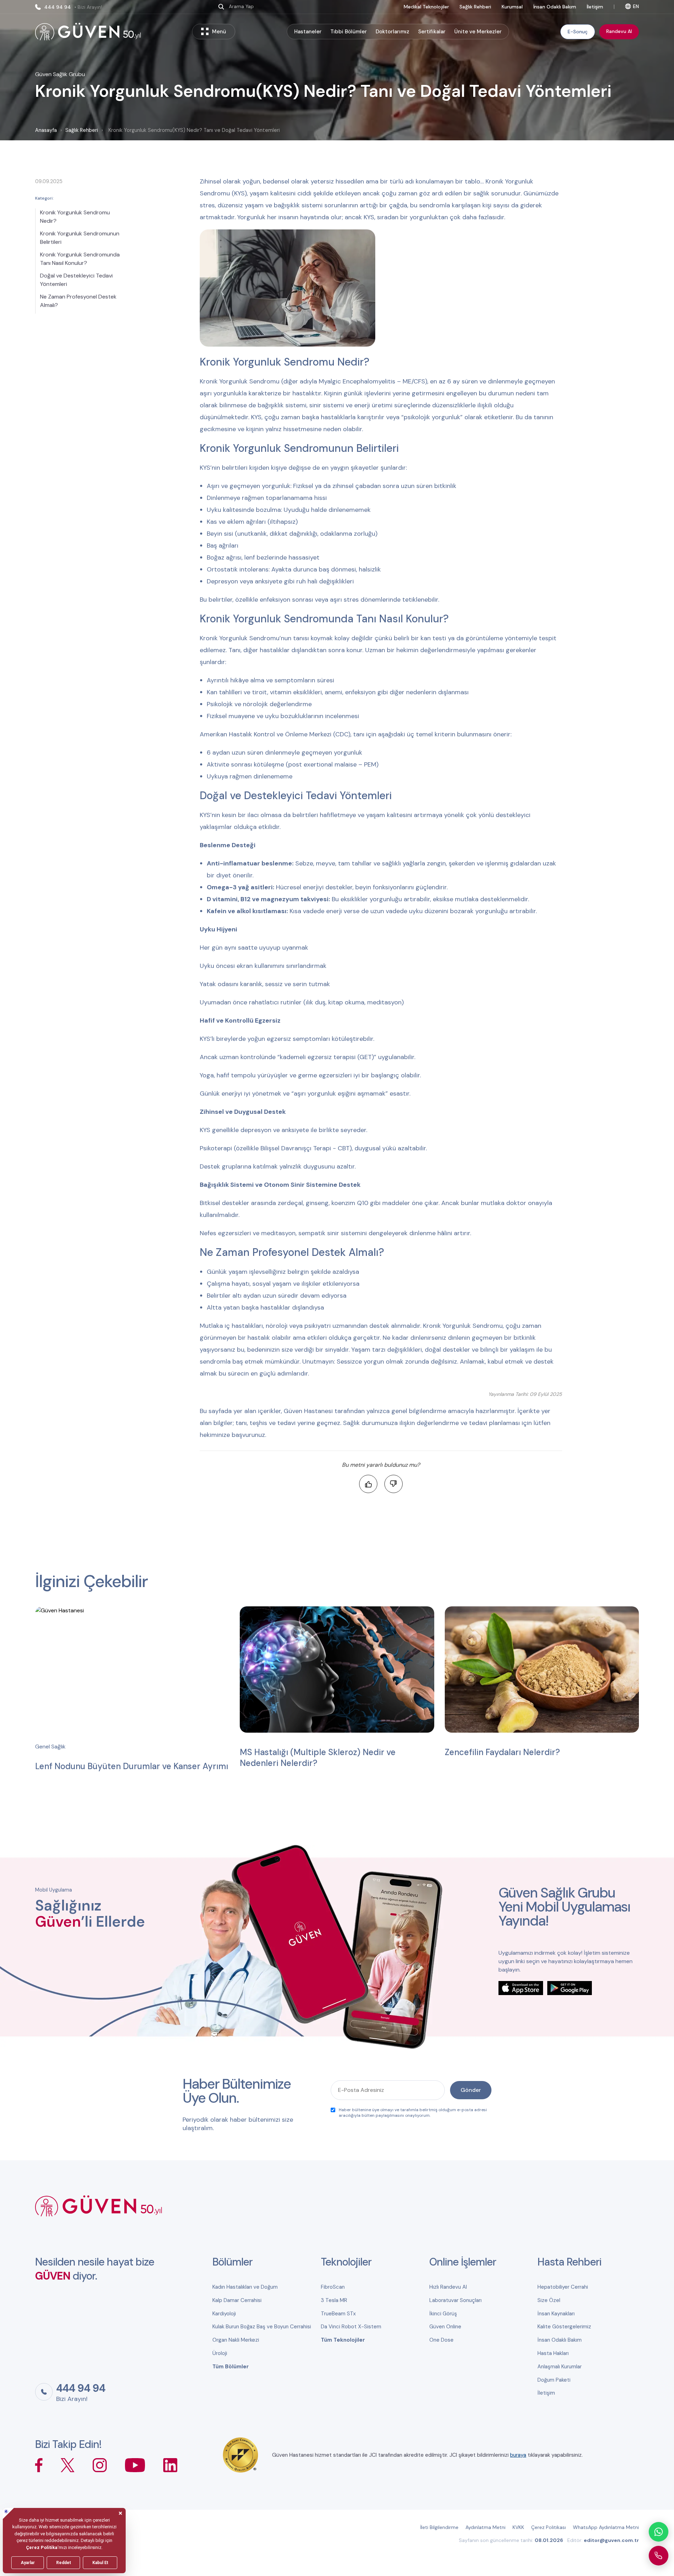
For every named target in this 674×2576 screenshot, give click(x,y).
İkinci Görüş (443, 2314)
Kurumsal (512, 7)
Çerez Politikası (549, 2527)
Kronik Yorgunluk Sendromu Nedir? (75, 217)
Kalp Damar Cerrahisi (237, 2300)
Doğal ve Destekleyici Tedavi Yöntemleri (76, 280)
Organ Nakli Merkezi (236, 2340)
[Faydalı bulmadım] (394, 1484)
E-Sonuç (578, 32)
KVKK (518, 2527)
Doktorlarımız (392, 32)
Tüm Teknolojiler (343, 2340)
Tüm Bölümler (231, 2367)
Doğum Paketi (554, 2380)
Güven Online (445, 2327)
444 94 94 (73, 7)
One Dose (441, 2340)
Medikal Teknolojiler (426, 7)
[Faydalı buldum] (368, 1484)
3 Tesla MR (334, 2300)
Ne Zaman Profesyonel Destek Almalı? (78, 301)
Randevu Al (619, 31)
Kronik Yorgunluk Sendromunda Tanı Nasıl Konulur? (80, 259)
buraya (518, 2455)
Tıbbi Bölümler (349, 32)
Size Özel (549, 2300)
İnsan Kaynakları (556, 2314)
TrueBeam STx (338, 2314)
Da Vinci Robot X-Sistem (351, 2327)
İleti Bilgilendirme (439, 2527)
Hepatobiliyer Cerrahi (563, 2287)
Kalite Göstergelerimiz (564, 2327)
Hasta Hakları (553, 2353)
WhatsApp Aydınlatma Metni (606, 2527)
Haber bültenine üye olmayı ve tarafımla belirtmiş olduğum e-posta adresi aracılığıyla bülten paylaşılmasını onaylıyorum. (413, 2113)
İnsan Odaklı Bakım (555, 7)
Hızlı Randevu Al (448, 2287)
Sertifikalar (432, 32)
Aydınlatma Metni (485, 2527)
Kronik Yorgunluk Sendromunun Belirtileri (80, 238)
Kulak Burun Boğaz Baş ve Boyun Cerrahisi (262, 2327)
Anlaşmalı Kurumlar (560, 2367)
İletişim (595, 7)
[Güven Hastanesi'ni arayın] (659, 2556)
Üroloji (220, 2353)
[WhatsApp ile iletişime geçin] (659, 2532)
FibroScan (333, 2287)
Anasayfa (46, 130)
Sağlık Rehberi (475, 7)
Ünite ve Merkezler (478, 32)
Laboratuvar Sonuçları (455, 2300)
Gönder (471, 2090)
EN (636, 6)
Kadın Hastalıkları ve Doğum (245, 2287)
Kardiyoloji (224, 2314)
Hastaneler (308, 32)
